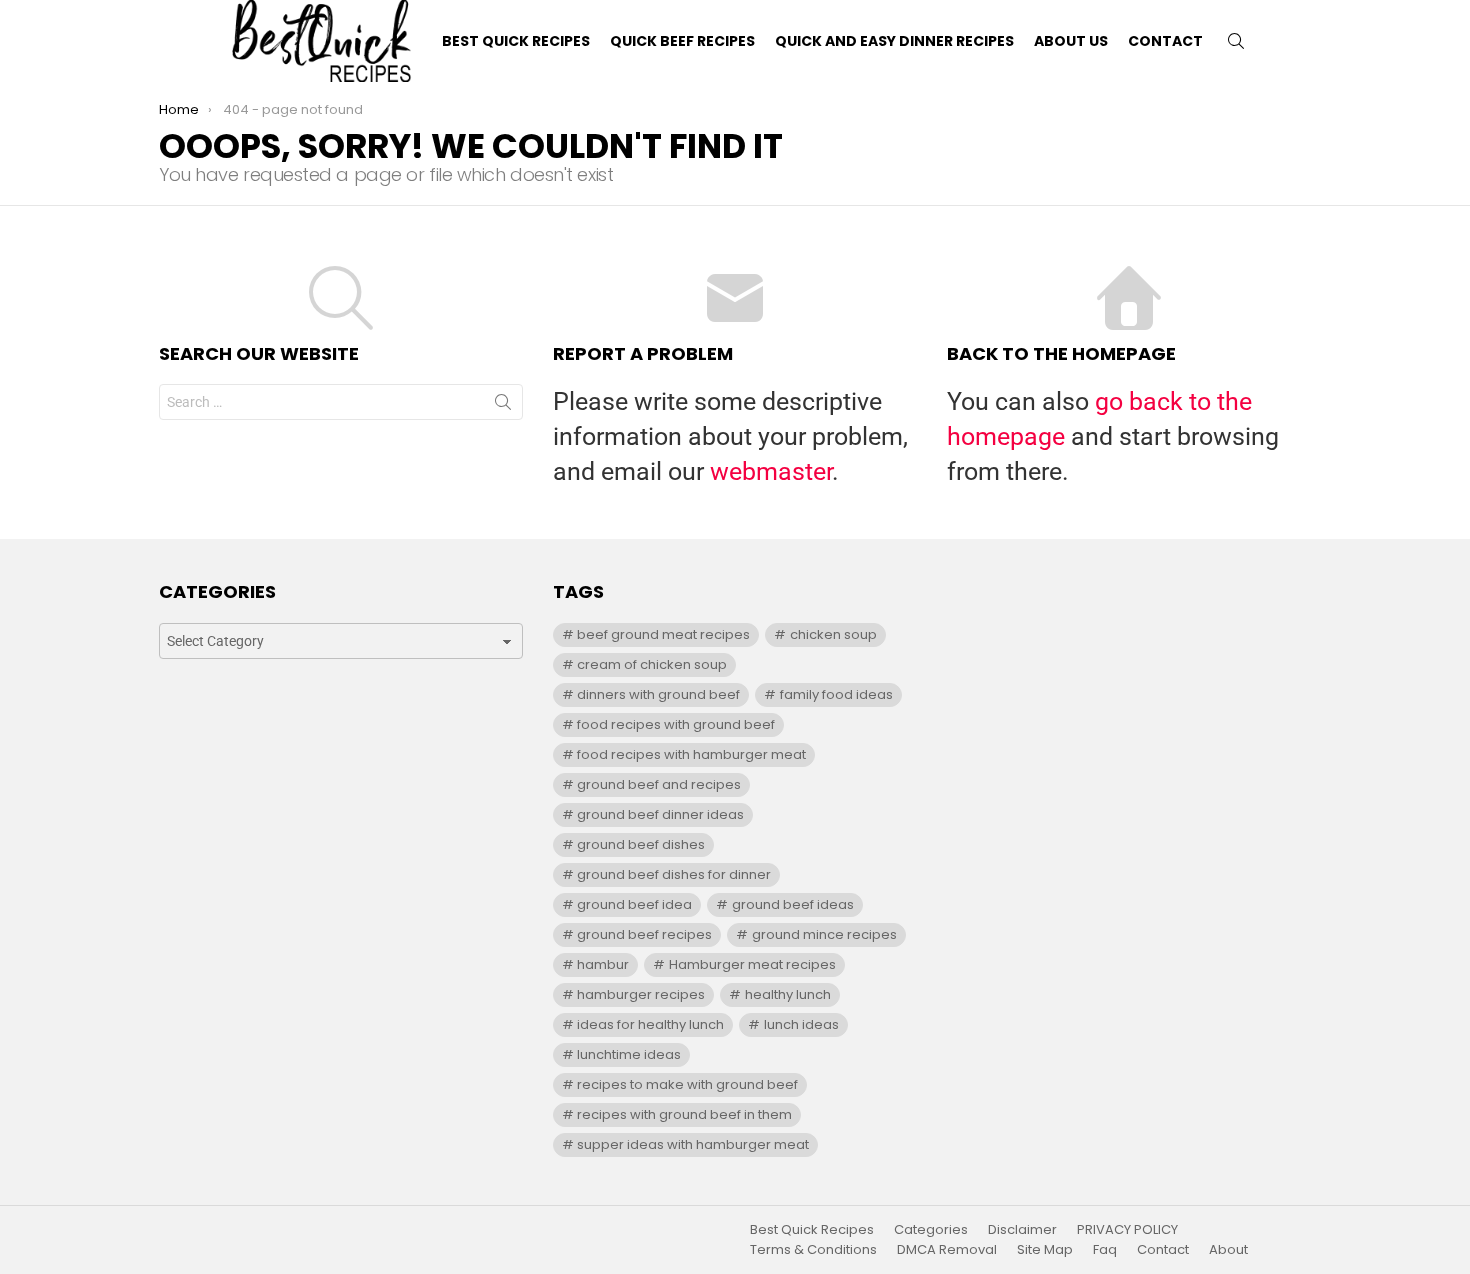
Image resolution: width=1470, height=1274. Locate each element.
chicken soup (833, 634)
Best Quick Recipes (516, 41)
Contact (1165, 41)
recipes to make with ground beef (687, 1084)
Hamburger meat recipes (752, 964)
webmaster (771, 471)
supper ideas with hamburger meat (693, 1144)
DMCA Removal (947, 1250)
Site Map (1045, 1250)
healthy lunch (788, 994)
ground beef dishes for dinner (674, 874)
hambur (603, 964)
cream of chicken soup (652, 664)
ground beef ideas (793, 904)
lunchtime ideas (629, 1054)
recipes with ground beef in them (684, 1114)
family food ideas (836, 694)
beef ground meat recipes (663, 634)
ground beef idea (634, 904)
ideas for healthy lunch (650, 1024)
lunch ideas (801, 1024)
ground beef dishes (641, 844)
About (1228, 1250)
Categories (931, 1230)
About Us (1071, 41)
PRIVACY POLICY (1127, 1230)
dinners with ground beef (658, 694)
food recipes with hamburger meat (691, 754)
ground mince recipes (824, 934)
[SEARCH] (1236, 41)
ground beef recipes (644, 934)
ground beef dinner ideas (660, 814)
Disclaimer (1022, 1230)
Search (503, 406)
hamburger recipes (641, 994)
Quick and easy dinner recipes (894, 41)
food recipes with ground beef (676, 724)
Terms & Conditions (813, 1250)
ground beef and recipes (659, 784)
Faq (1105, 1250)
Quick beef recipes (682, 41)
